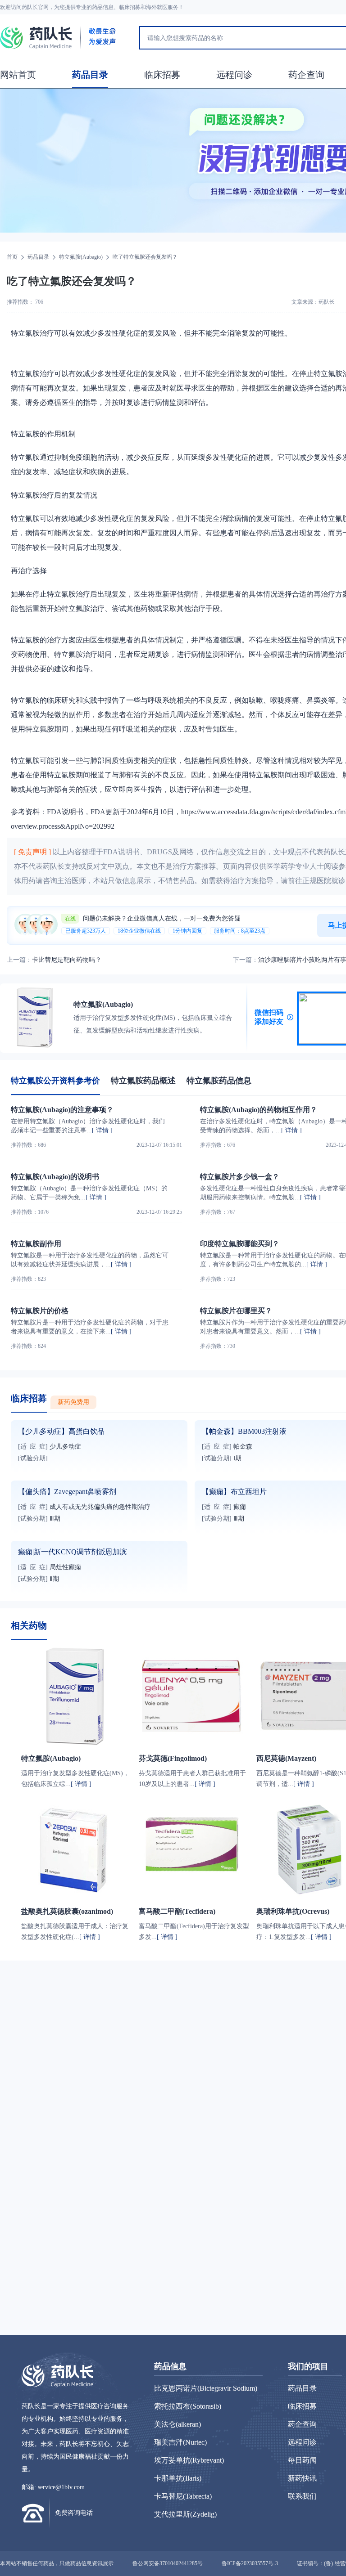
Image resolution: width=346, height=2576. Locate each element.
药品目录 (90, 75)
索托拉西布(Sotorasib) (188, 2406)
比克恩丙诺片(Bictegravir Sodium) (206, 2388)
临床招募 (162, 75)
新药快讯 (302, 2478)
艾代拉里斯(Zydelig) (185, 2514)
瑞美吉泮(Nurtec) (180, 2442)
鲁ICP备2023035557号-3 (250, 2563)
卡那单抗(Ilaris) (178, 2478)
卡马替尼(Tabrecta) (183, 2496)
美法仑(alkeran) (178, 2424)
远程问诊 (234, 75)
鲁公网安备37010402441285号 (168, 2563)
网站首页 (18, 75)
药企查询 (306, 75)
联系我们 (302, 2496)
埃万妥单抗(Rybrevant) (189, 2460)
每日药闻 (302, 2460)
